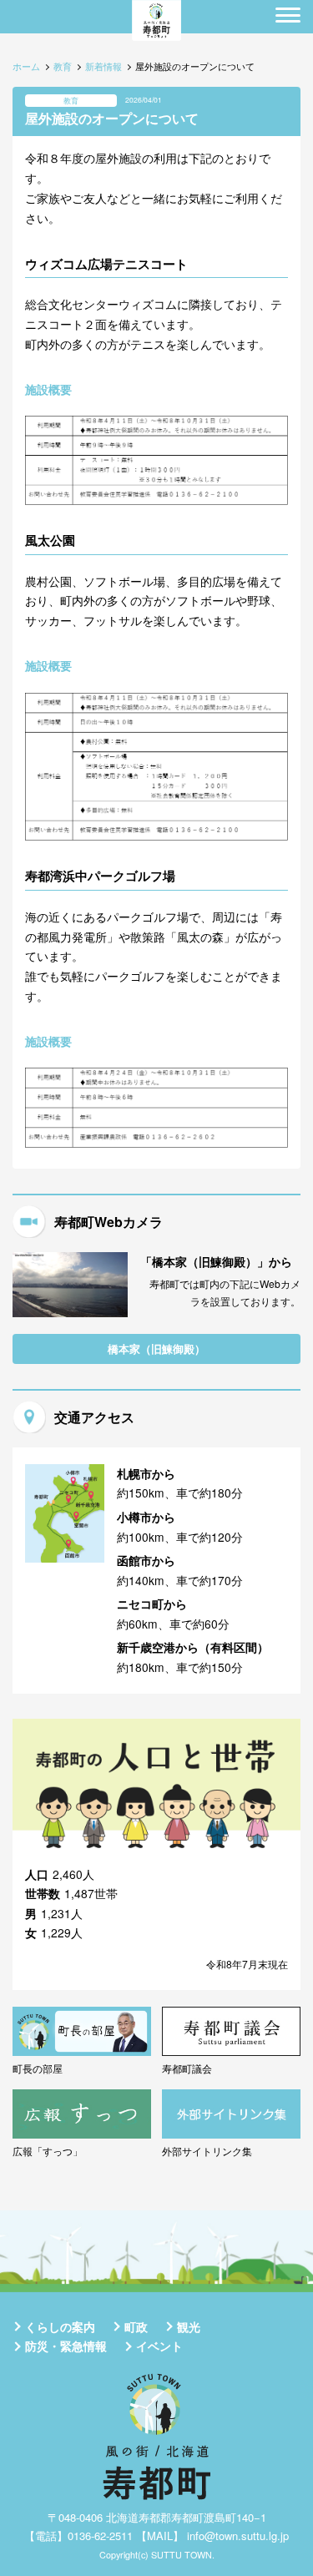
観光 (189, 2326)
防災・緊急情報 (66, 2346)
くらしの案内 (60, 2326)
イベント (159, 2346)
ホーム (26, 66)
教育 (63, 66)
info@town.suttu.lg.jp (238, 2536)
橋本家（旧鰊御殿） (156, 1349)
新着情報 (103, 66)
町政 (136, 2326)
